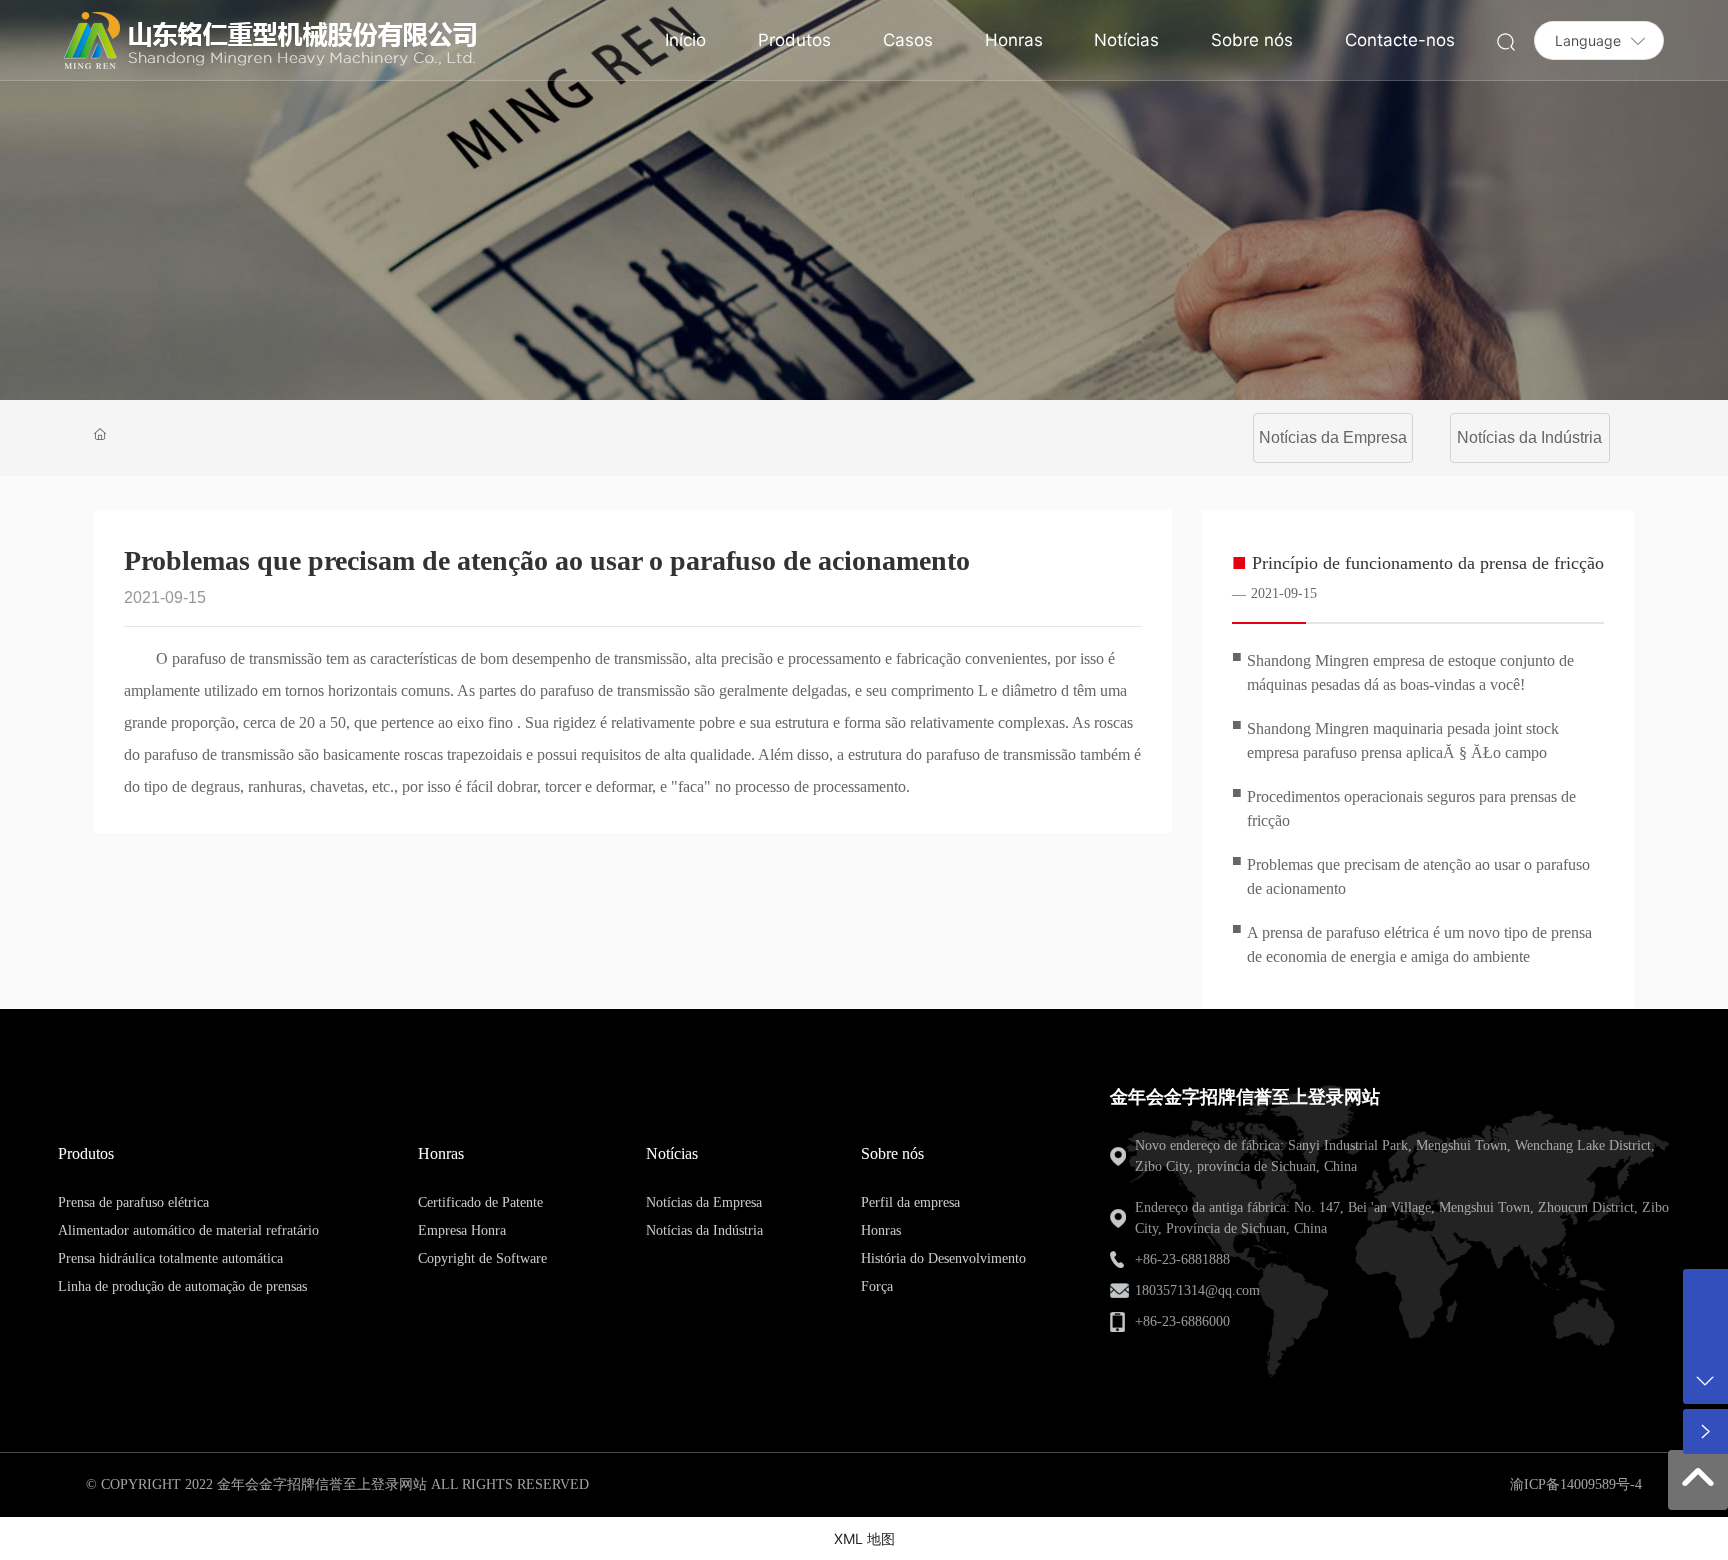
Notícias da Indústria (1529, 437)
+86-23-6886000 (1182, 1321)
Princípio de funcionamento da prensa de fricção (1428, 563)
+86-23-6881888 (1182, 1259)
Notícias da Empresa (1333, 437)
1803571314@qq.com (1197, 1290)
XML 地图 (864, 1538)
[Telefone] (1705, 1336)
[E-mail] (1705, 1291)
